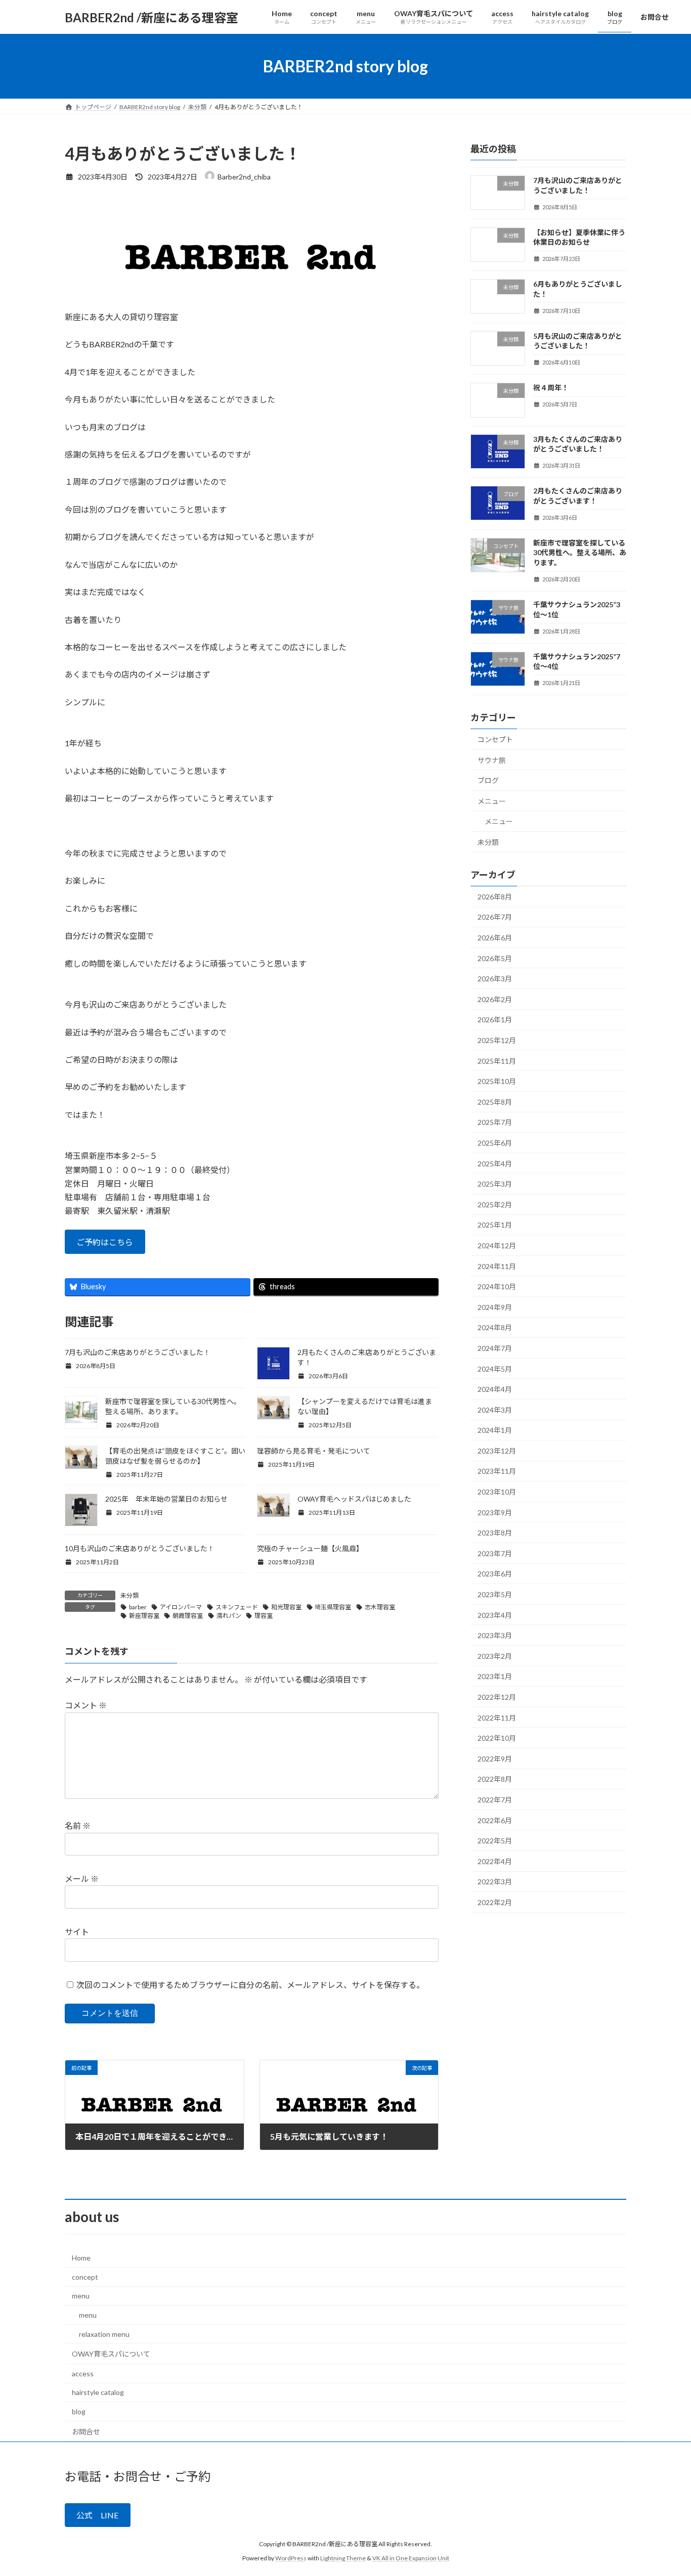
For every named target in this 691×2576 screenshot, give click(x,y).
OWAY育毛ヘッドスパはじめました (354, 1499)
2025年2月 (495, 1205)
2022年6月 (495, 1820)
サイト (77, 1932)
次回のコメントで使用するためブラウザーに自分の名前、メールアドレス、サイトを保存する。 (250, 1985)
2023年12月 (497, 1451)
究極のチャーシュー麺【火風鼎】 (310, 1548)
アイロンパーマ (181, 1607)
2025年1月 (495, 1225)
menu (81, 2296)
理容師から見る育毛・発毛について (314, 1451)
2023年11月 (497, 1472)
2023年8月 (495, 1533)
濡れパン (229, 1616)
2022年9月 (495, 1759)
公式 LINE (97, 2516)
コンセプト (495, 739)
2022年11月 (497, 1718)
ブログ (488, 780)
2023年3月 (495, 1635)
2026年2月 (495, 999)
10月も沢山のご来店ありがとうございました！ (140, 1548)
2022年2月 (495, 1902)
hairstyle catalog (98, 2392)
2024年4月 (495, 1389)
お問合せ (86, 2432)
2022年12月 (497, 1697)
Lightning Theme (343, 2559)
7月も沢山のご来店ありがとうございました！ (138, 1352)
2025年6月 (495, 1143)
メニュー (492, 801)
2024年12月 (497, 1246)
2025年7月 (495, 1123)
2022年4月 (495, 1861)
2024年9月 (495, 1307)
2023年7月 (495, 1553)
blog (79, 2411)
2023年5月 (495, 1594)
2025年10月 (497, 1081)
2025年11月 (497, 1061)
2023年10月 (497, 1492)
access (83, 2374)
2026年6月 (495, 938)
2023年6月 (495, 1574)
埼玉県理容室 (333, 1607)
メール (82, 1879)
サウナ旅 (492, 760)
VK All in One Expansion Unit (411, 2559)
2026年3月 (495, 979)
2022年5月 (495, 1841)
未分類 (129, 1595)
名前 (78, 1825)
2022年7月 (495, 1800)
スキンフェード (237, 1607)
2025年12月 (497, 1040)
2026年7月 (495, 917)
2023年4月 (495, 1615)
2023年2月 (495, 1656)
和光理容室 (286, 1607)
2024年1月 (495, 1430)
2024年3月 (495, 1410)
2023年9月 (495, 1512)
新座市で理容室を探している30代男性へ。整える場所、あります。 (580, 553)
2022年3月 (495, 1882)
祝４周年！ (551, 388)
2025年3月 (495, 1184)
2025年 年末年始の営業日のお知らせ (166, 1499)
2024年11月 (497, 1266)
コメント (86, 1705)
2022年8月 (495, 1779)
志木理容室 (380, 1607)
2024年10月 (497, 1286)
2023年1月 (495, 1677)
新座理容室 (144, 1616)
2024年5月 (495, 1369)
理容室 (264, 1616)
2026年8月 (495, 897)
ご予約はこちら (105, 1242)
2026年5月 (495, 958)
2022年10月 (497, 1738)
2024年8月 (495, 1328)
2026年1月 (495, 1020)
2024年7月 (495, 1348)
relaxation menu (104, 2334)
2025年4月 (495, 1164)
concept (85, 2277)
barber (138, 1607)
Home (81, 2258)
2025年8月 (495, 1102)
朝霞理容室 (188, 1616)
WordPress (291, 2559)
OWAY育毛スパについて (111, 2354)
